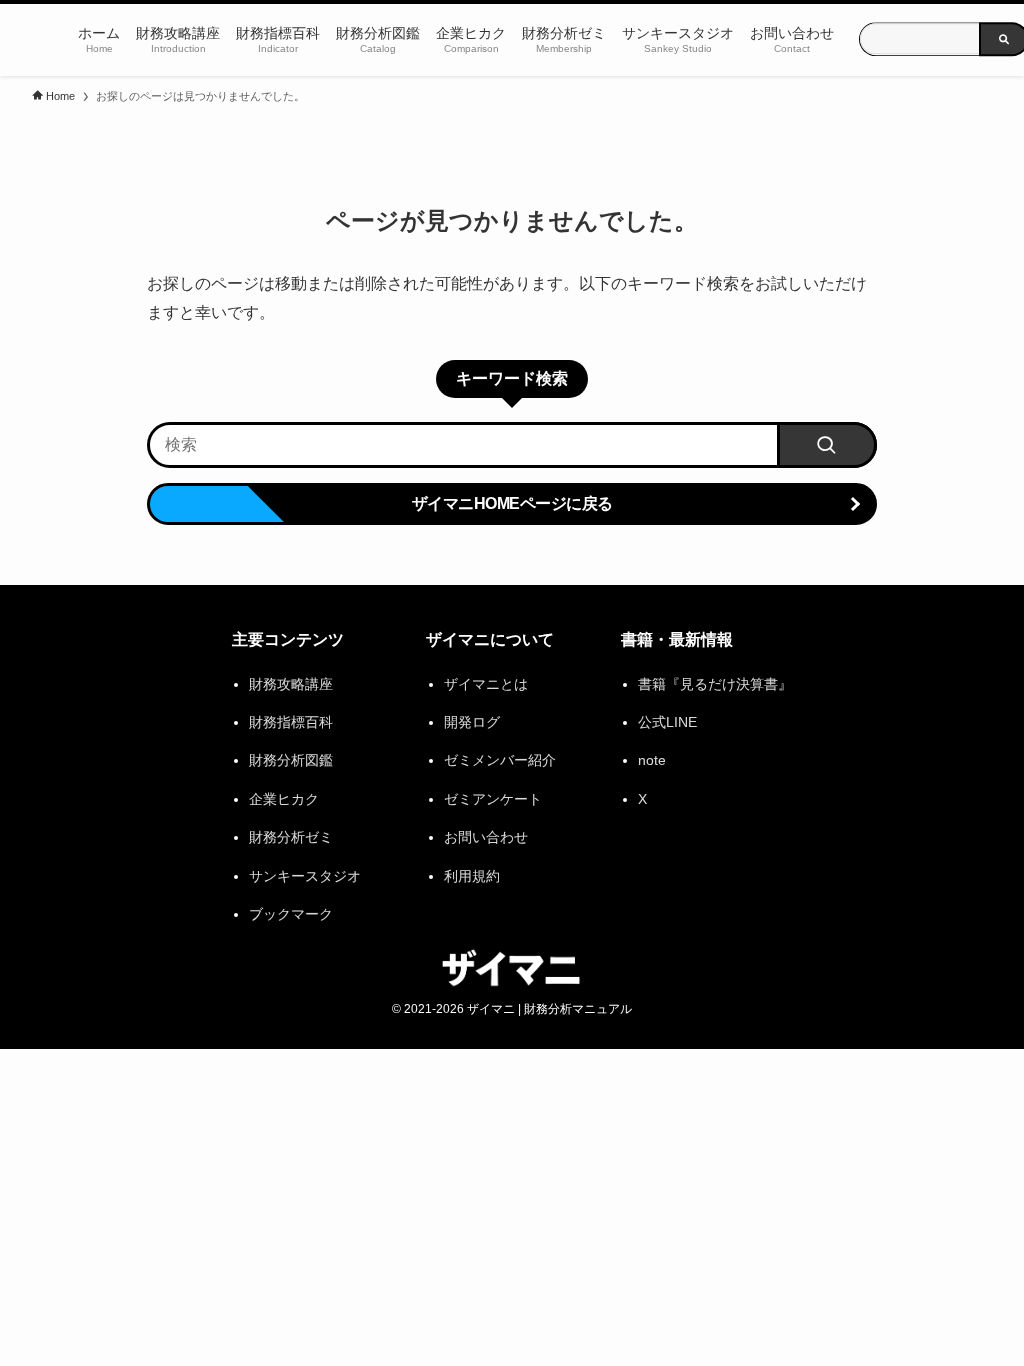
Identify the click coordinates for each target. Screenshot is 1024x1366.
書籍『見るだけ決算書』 (715, 684)
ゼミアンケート (493, 799)
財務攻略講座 (291, 684)
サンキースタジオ (305, 876)
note (652, 760)
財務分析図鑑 (291, 760)
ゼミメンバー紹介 (500, 760)
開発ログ (472, 722)
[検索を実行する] (827, 445)
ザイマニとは (486, 684)
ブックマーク (291, 914)
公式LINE (667, 722)
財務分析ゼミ (291, 837)
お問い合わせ (486, 837)
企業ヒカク (284, 799)
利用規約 (472, 876)
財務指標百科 (291, 722)
